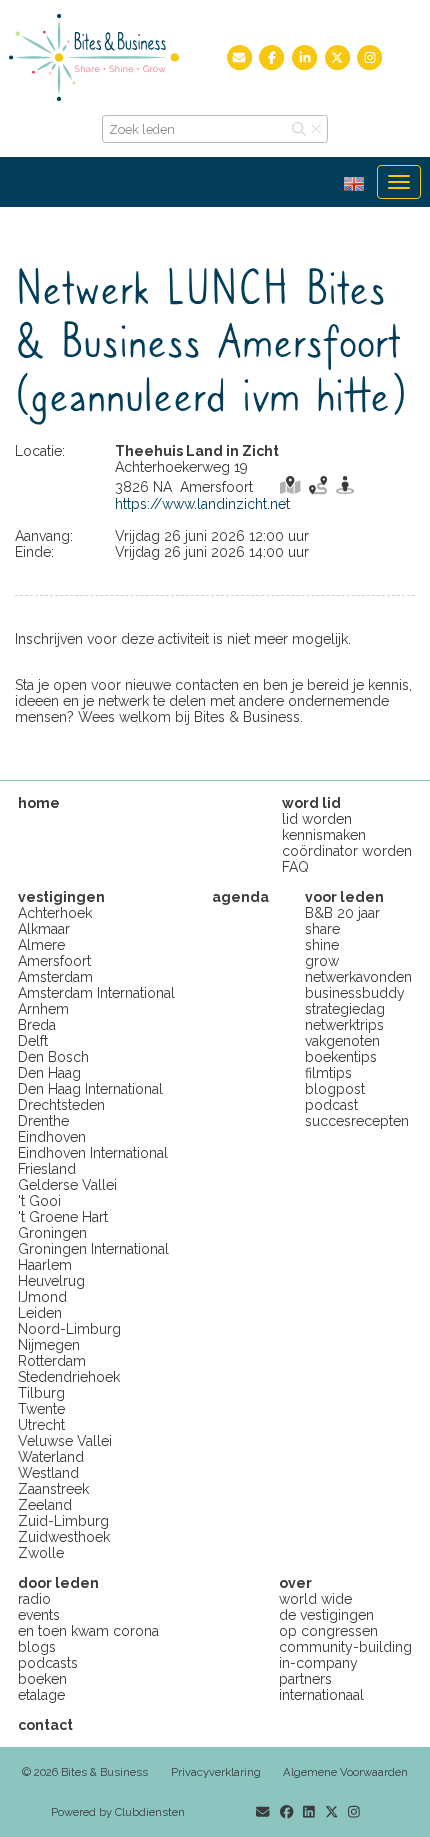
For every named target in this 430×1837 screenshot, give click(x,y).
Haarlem (45, 1265)
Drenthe (43, 1121)
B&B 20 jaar (342, 913)
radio (34, 1599)
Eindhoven (52, 1137)
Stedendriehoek (69, 1377)
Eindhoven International (93, 1153)
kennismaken (324, 835)
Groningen (52, 1233)
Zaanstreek (53, 1489)
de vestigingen (326, 1615)
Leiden (40, 1313)
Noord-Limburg (69, 1329)
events (39, 1615)
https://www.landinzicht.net (202, 504)
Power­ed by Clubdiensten (118, 1812)
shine (322, 945)
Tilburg (41, 1393)
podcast (331, 1105)
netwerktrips (344, 1025)
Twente (41, 1409)
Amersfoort (54, 961)
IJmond (42, 1297)
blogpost (335, 1089)
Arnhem (43, 1009)
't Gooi (39, 1201)
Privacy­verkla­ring (216, 1772)
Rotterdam (52, 1361)
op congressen (328, 1631)
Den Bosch (53, 1057)
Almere (41, 945)
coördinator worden (347, 851)
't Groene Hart (63, 1217)
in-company (318, 1663)
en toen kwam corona (88, 1631)
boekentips (341, 1057)
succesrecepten (357, 1121)
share (322, 929)
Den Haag (49, 1073)
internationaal (321, 1695)
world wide (315, 1599)
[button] (360, 182)
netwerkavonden (358, 977)
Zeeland (45, 1505)
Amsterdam (55, 977)
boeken (42, 1679)
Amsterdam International (96, 993)
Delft (33, 1041)
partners (305, 1679)
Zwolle (41, 1553)
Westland (48, 1473)
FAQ (295, 867)
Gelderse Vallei (67, 1185)
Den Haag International (90, 1089)
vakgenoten (342, 1041)
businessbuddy (355, 993)
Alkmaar (44, 929)
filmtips (328, 1073)
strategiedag (345, 1009)
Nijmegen (49, 1345)
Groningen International (93, 1249)
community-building (345, 1647)
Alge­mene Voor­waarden (345, 1772)
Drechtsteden (61, 1105)
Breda (37, 1025)
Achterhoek (55, 913)
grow (322, 961)
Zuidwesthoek (64, 1537)
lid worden (317, 819)
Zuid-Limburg (63, 1521)
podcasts (48, 1663)
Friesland (47, 1169)
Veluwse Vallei (65, 1441)
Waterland (51, 1457)
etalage (41, 1695)
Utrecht (41, 1425)
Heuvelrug (51, 1281)
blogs (37, 1647)
